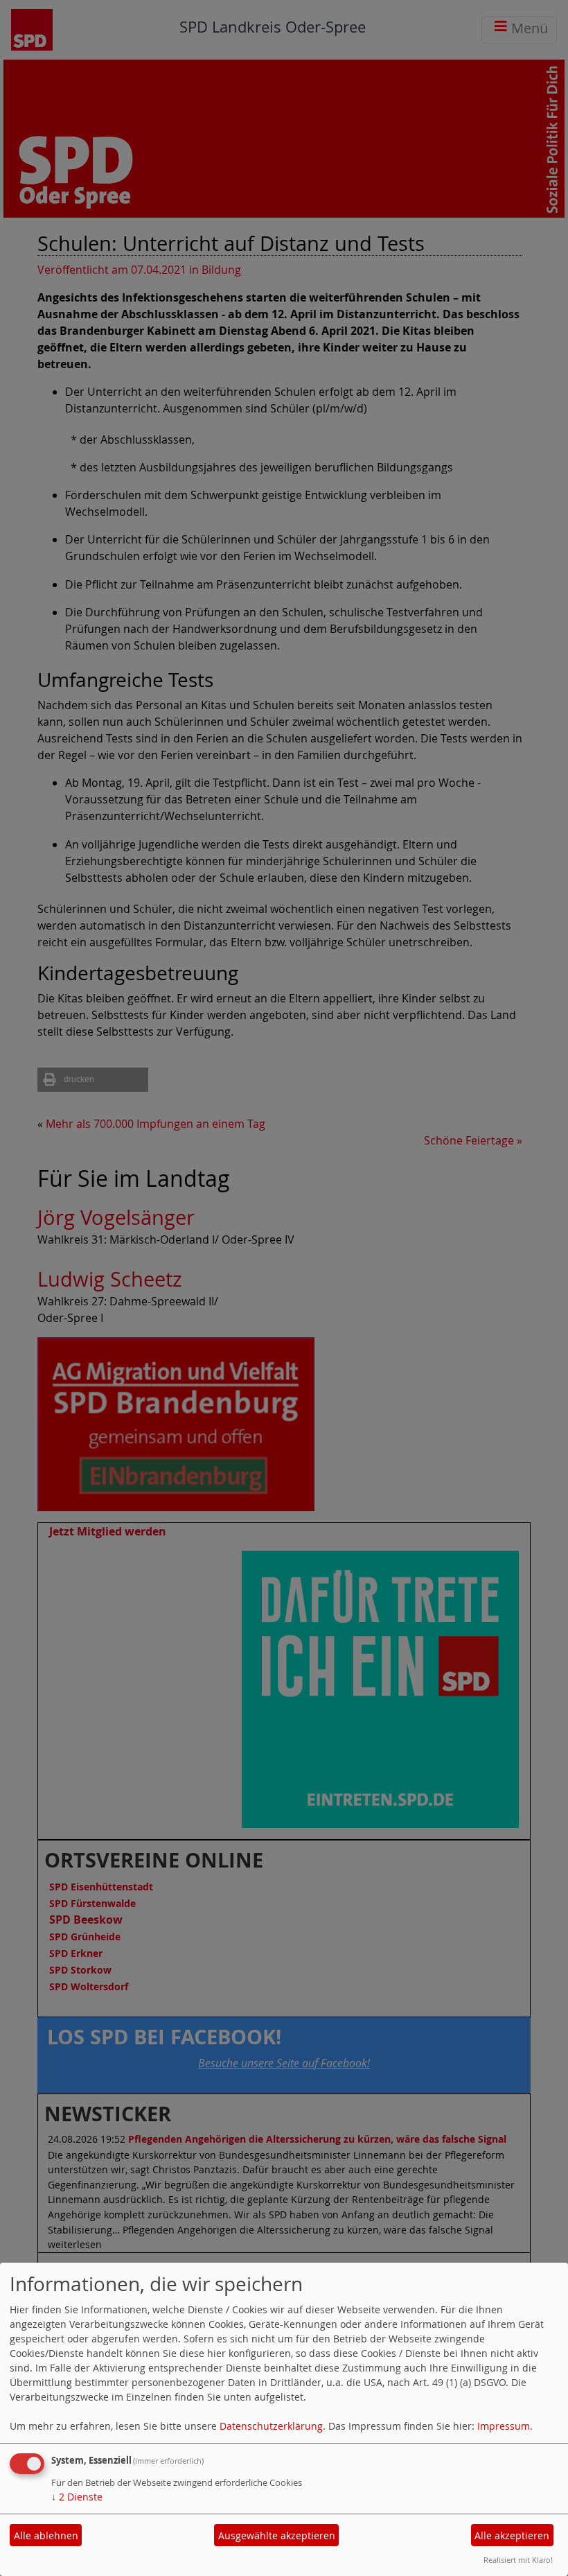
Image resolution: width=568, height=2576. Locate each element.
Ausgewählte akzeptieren (277, 2535)
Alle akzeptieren (512, 2535)
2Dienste (77, 2497)
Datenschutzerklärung (271, 2426)
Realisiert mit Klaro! (518, 2560)
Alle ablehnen (46, 2535)
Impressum (504, 2426)
